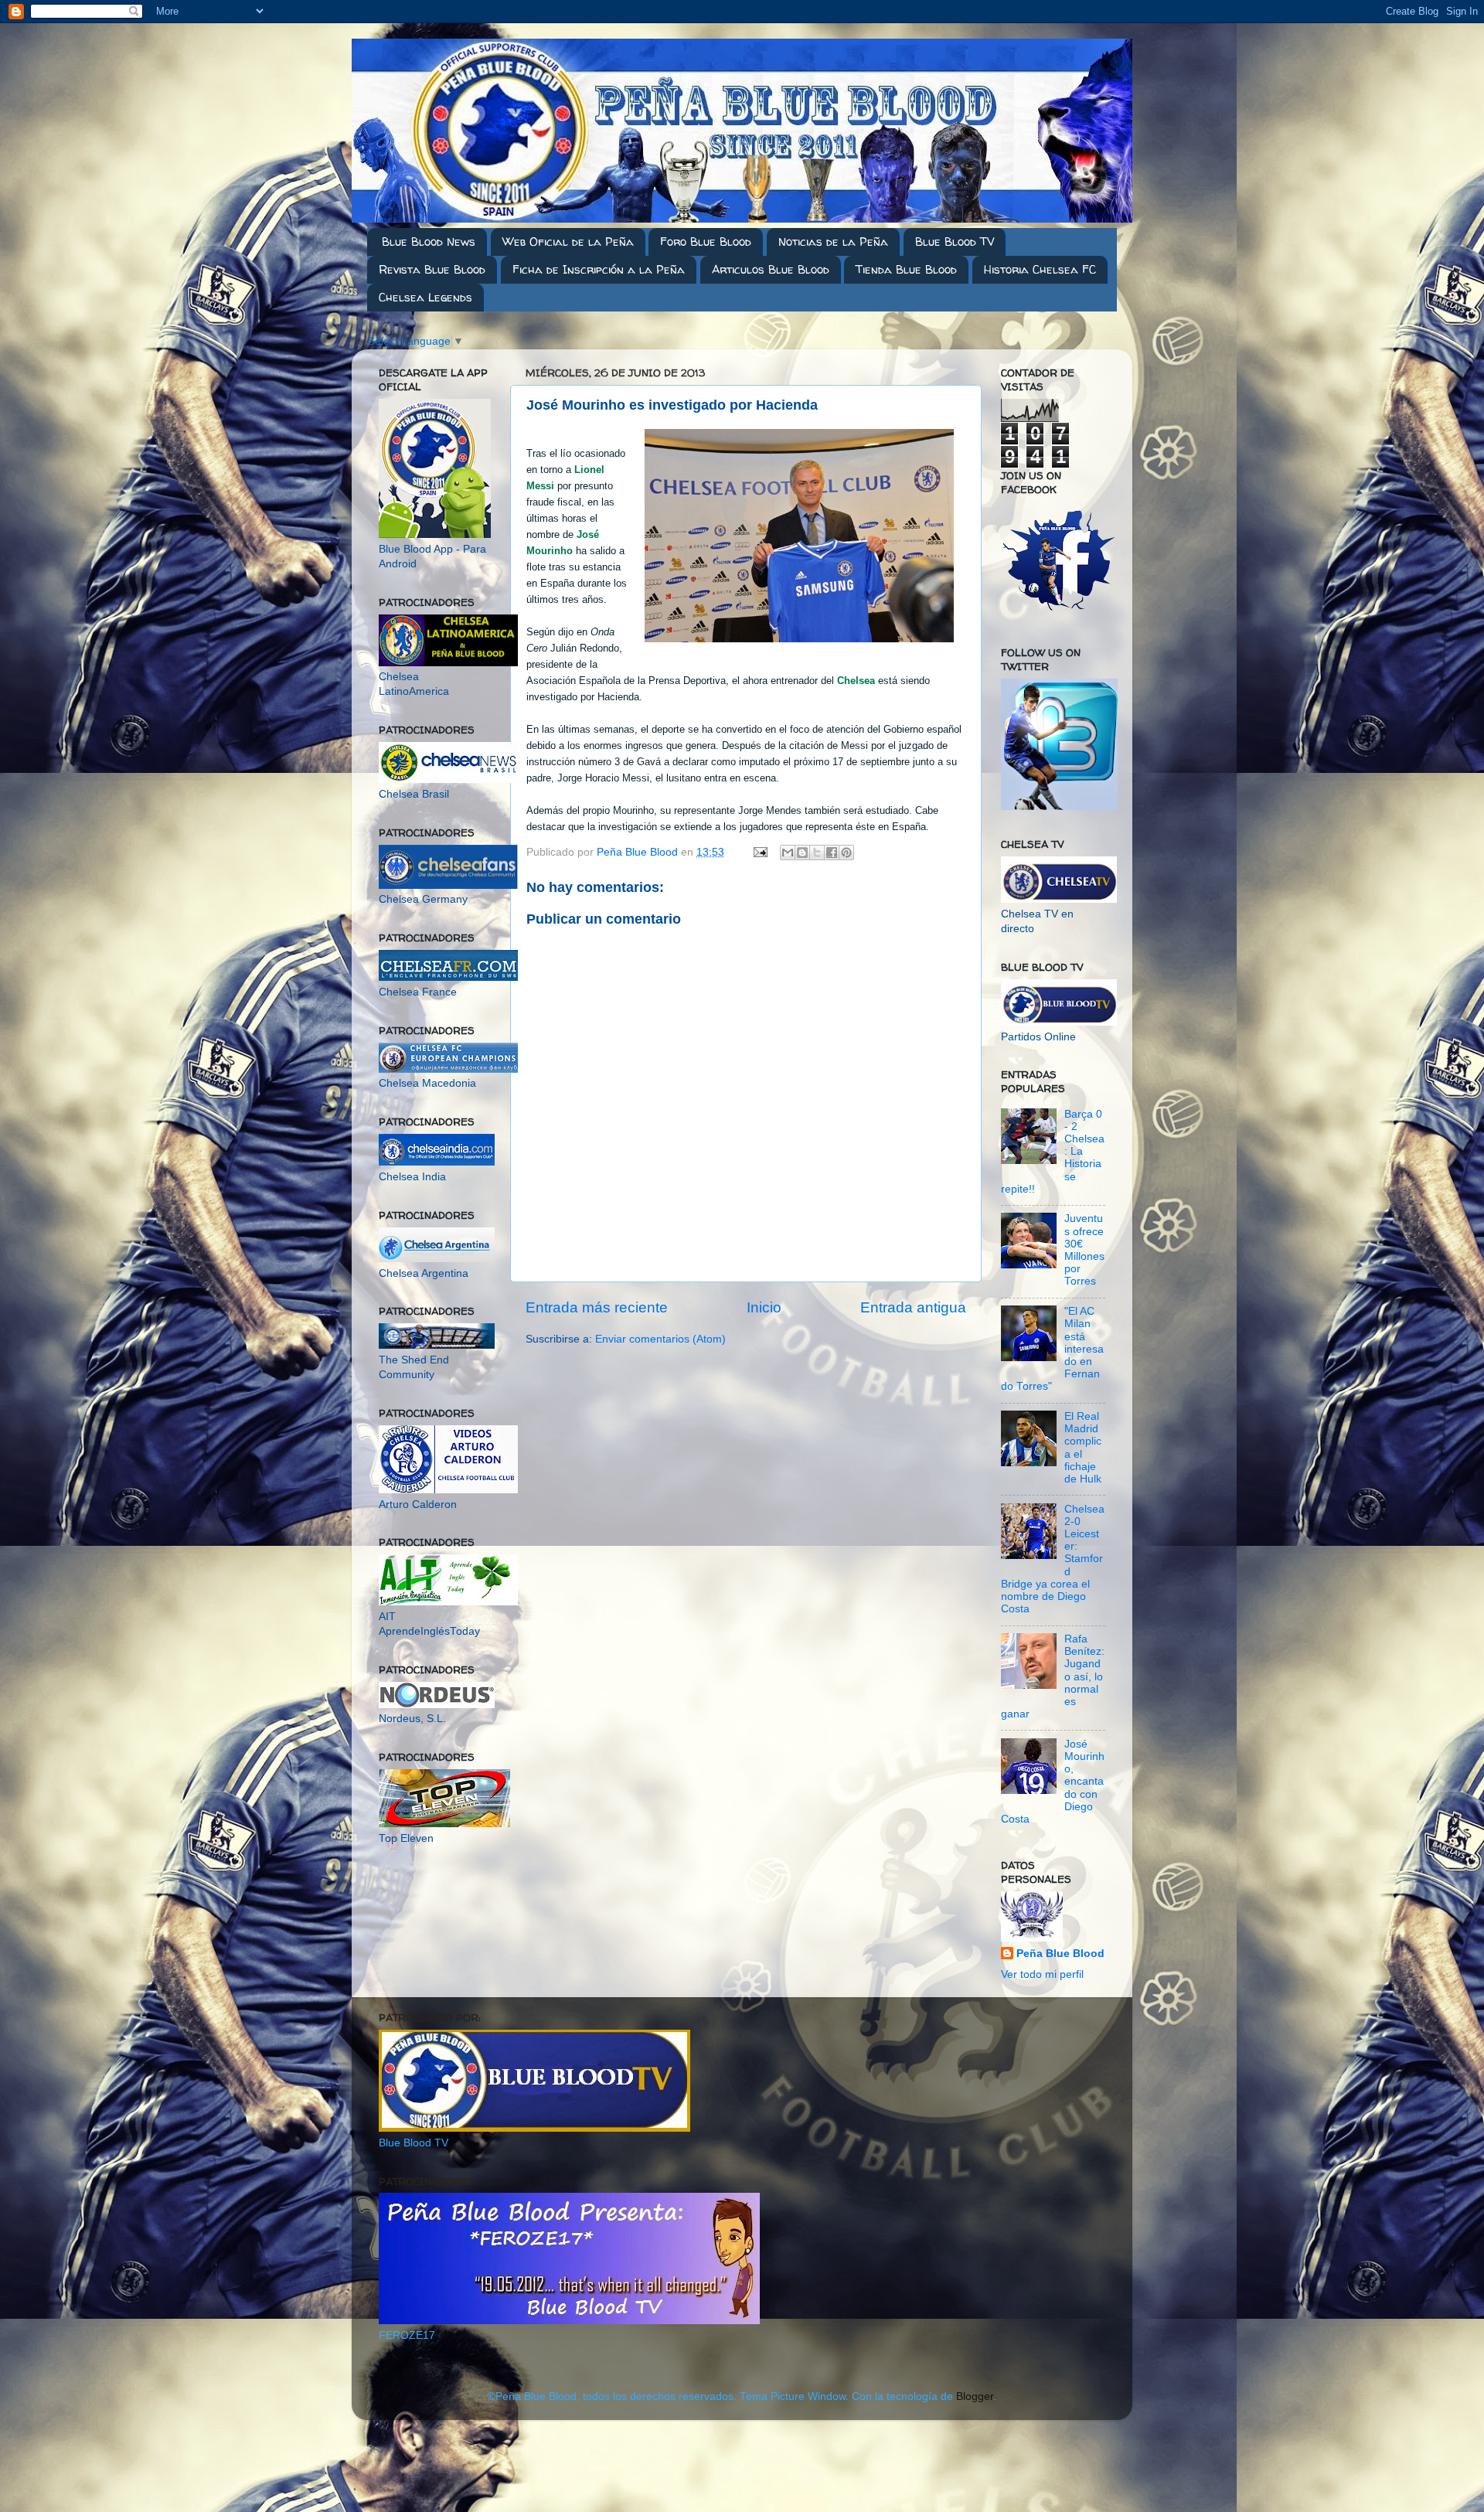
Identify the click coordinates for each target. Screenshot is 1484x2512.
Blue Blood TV (955, 242)
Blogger (975, 2396)
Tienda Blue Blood (906, 269)
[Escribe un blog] (802, 853)
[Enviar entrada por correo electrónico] (759, 852)
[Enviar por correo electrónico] (788, 853)
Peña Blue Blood (1060, 1954)
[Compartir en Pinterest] (846, 853)
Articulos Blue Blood (771, 269)
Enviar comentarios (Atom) (660, 1339)
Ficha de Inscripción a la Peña (599, 269)
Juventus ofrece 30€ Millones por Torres (1084, 1250)
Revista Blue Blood (432, 269)
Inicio (764, 1307)
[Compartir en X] (817, 853)
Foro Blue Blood (706, 242)
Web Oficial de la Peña (568, 242)
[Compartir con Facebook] (832, 853)
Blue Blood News (429, 242)
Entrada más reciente (597, 1307)
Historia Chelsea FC (1040, 269)
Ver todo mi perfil (1042, 1974)
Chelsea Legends (425, 297)
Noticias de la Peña (833, 242)
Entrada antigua (913, 1307)
